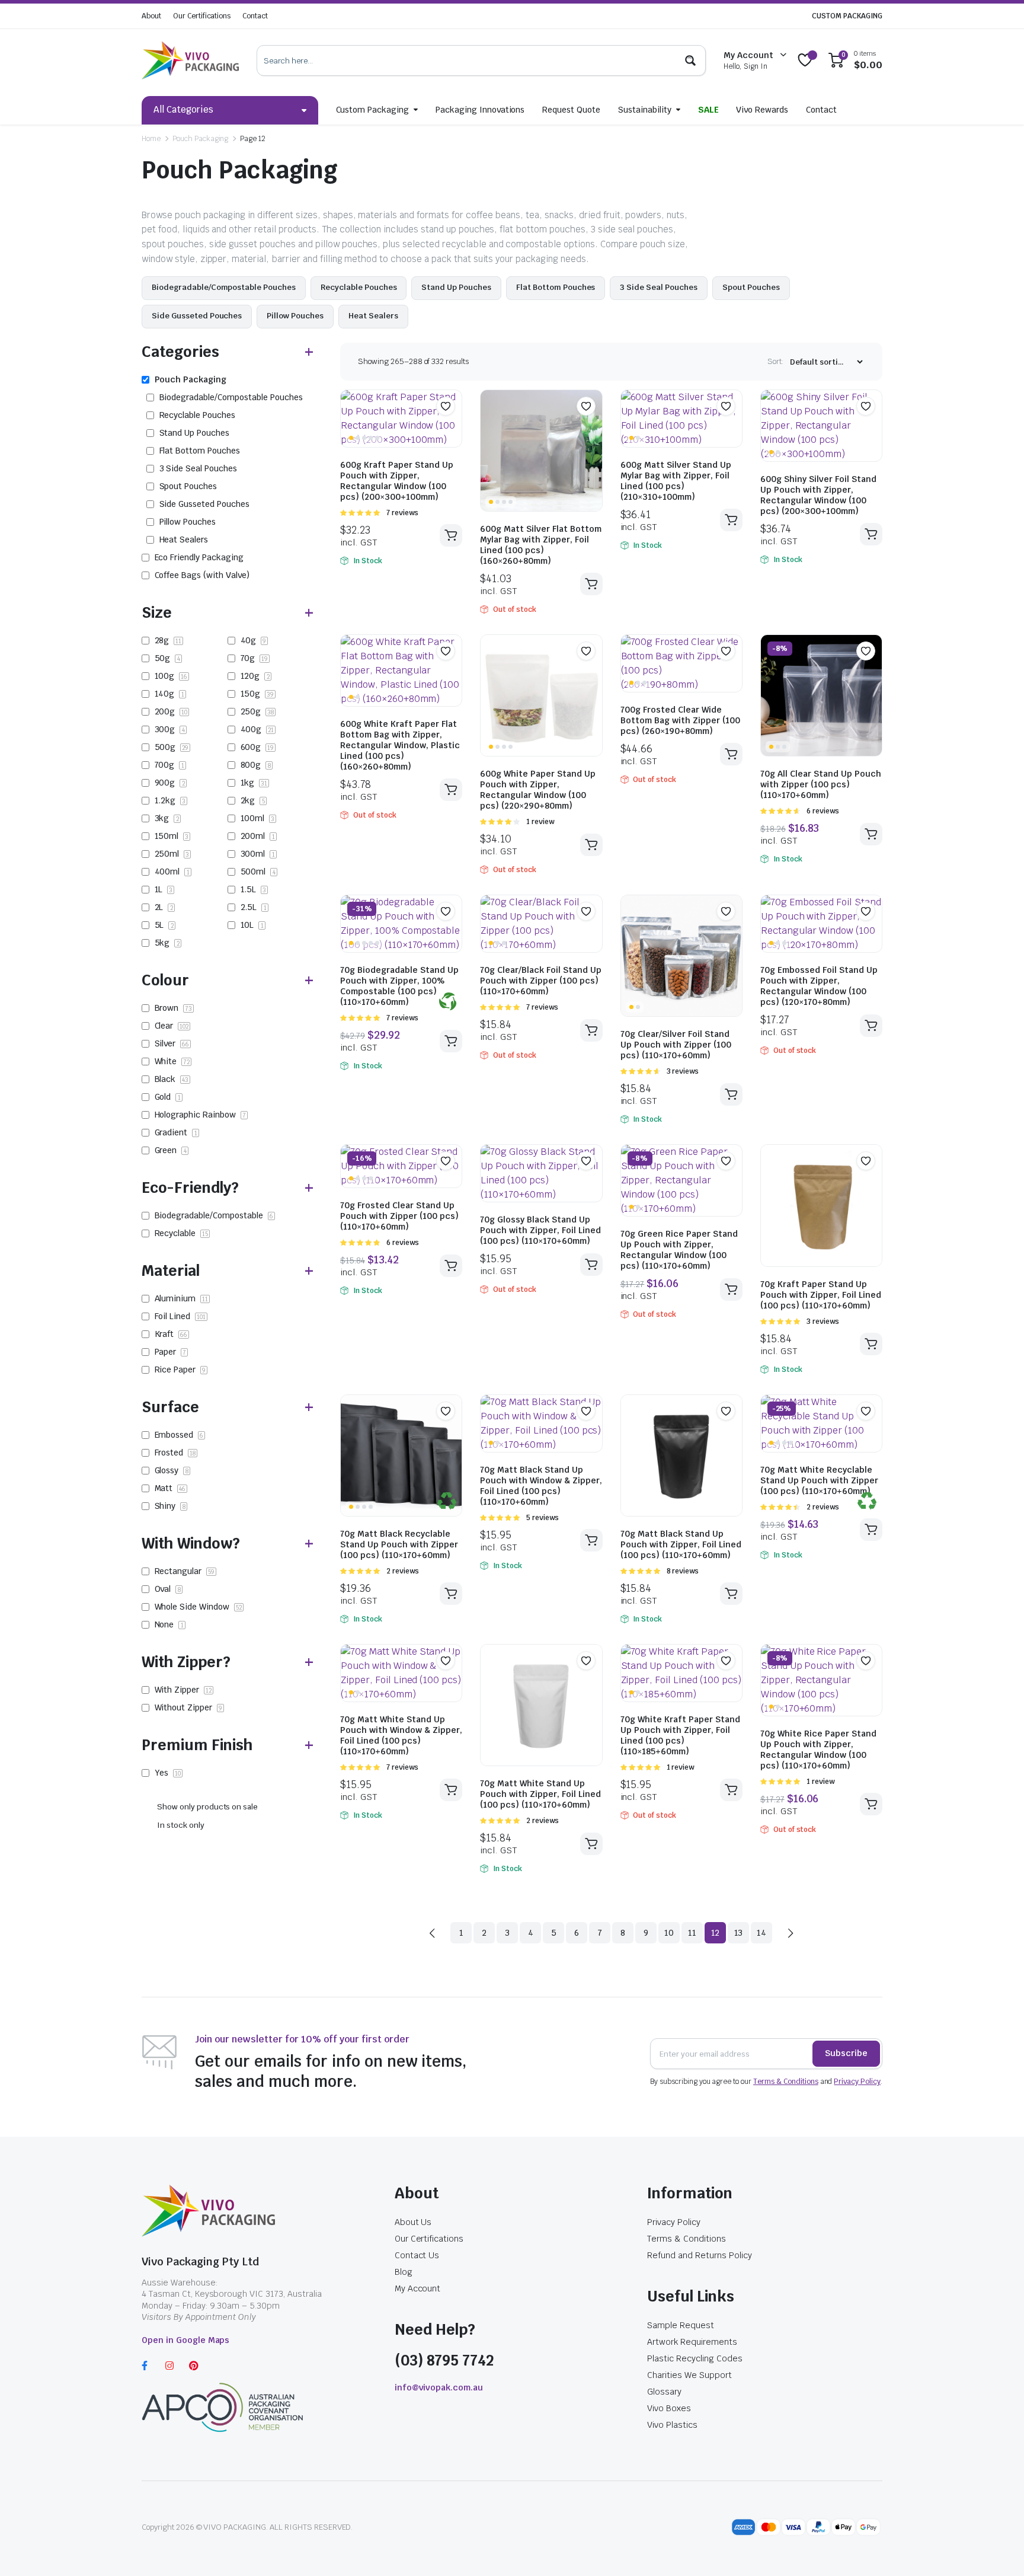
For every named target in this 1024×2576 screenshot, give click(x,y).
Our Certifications (202, 16)
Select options (451, 1594)
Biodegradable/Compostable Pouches (224, 287)
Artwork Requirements (692, 2342)
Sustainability (645, 110)
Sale (708, 110)
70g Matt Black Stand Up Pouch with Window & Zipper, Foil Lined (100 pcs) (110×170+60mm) (541, 1486)
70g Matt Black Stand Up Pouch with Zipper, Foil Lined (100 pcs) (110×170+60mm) (681, 1544)
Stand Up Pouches (456, 287)
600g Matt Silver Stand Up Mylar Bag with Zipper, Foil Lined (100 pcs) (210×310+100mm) (676, 481)
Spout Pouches (751, 287)
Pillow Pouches (295, 316)
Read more (591, 584)
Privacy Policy (857, 2082)
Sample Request (681, 2325)
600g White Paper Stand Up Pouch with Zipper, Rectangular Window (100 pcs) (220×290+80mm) (538, 790)
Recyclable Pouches (359, 287)
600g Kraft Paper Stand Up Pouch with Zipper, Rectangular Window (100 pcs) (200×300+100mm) (397, 481)
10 (669, 1933)
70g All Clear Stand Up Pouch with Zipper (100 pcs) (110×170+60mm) (821, 784)
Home (151, 139)
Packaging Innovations (480, 110)
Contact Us (417, 2255)
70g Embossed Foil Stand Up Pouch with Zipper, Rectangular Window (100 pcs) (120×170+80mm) (819, 986)
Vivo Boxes (669, 2408)
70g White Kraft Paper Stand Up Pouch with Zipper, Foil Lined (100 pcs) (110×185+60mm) (680, 1735)
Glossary (664, 2392)
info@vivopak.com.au (439, 2387)
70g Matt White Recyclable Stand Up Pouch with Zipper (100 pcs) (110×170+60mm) (819, 1480)
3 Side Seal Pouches (658, 287)
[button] (446, 406)
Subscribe (846, 2053)
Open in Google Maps (185, 2340)
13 (739, 1933)
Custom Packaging (373, 110)
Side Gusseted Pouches (197, 316)
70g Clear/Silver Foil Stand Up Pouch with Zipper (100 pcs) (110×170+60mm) (676, 1045)
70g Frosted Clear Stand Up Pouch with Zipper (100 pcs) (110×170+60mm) (399, 1216)
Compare (452, 429)
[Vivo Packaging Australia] (190, 60)
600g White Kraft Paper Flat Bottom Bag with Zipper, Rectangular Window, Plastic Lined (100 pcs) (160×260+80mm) (400, 745)
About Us (413, 2222)
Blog (404, 2272)
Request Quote (571, 110)
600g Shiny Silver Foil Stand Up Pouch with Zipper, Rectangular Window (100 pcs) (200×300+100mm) (818, 495)
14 (761, 1933)
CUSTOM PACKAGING (847, 16)
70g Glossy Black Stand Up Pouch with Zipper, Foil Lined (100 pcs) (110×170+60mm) (540, 1230)
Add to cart (451, 535)
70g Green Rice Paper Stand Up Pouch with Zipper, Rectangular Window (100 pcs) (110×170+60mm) (679, 1250)
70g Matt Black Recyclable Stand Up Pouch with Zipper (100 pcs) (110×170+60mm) (399, 1544)
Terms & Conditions (785, 2082)
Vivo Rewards (762, 110)
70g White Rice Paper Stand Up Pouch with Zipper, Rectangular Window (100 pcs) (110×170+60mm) (818, 1750)
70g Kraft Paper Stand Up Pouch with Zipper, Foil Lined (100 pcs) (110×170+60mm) (821, 1295)
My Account (418, 2288)
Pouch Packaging (201, 139)
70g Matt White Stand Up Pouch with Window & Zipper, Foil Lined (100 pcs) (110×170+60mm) (401, 1735)
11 (692, 1933)
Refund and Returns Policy (699, 2255)
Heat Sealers (373, 316)
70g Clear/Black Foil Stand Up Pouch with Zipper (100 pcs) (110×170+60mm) (541, 981)
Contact (255, 16)
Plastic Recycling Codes (695, 2358)
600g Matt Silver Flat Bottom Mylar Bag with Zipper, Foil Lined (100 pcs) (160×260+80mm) (541, 545)
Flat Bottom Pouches (556, 287)
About (151, 16)
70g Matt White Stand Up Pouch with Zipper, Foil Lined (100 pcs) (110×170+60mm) (540, 1794)
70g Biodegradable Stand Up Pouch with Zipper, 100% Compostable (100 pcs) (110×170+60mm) (399, 986)
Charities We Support (689, 2375)
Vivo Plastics (672, 2425)
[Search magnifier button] (690, 60)
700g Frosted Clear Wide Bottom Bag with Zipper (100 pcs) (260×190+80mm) (680, 720)
